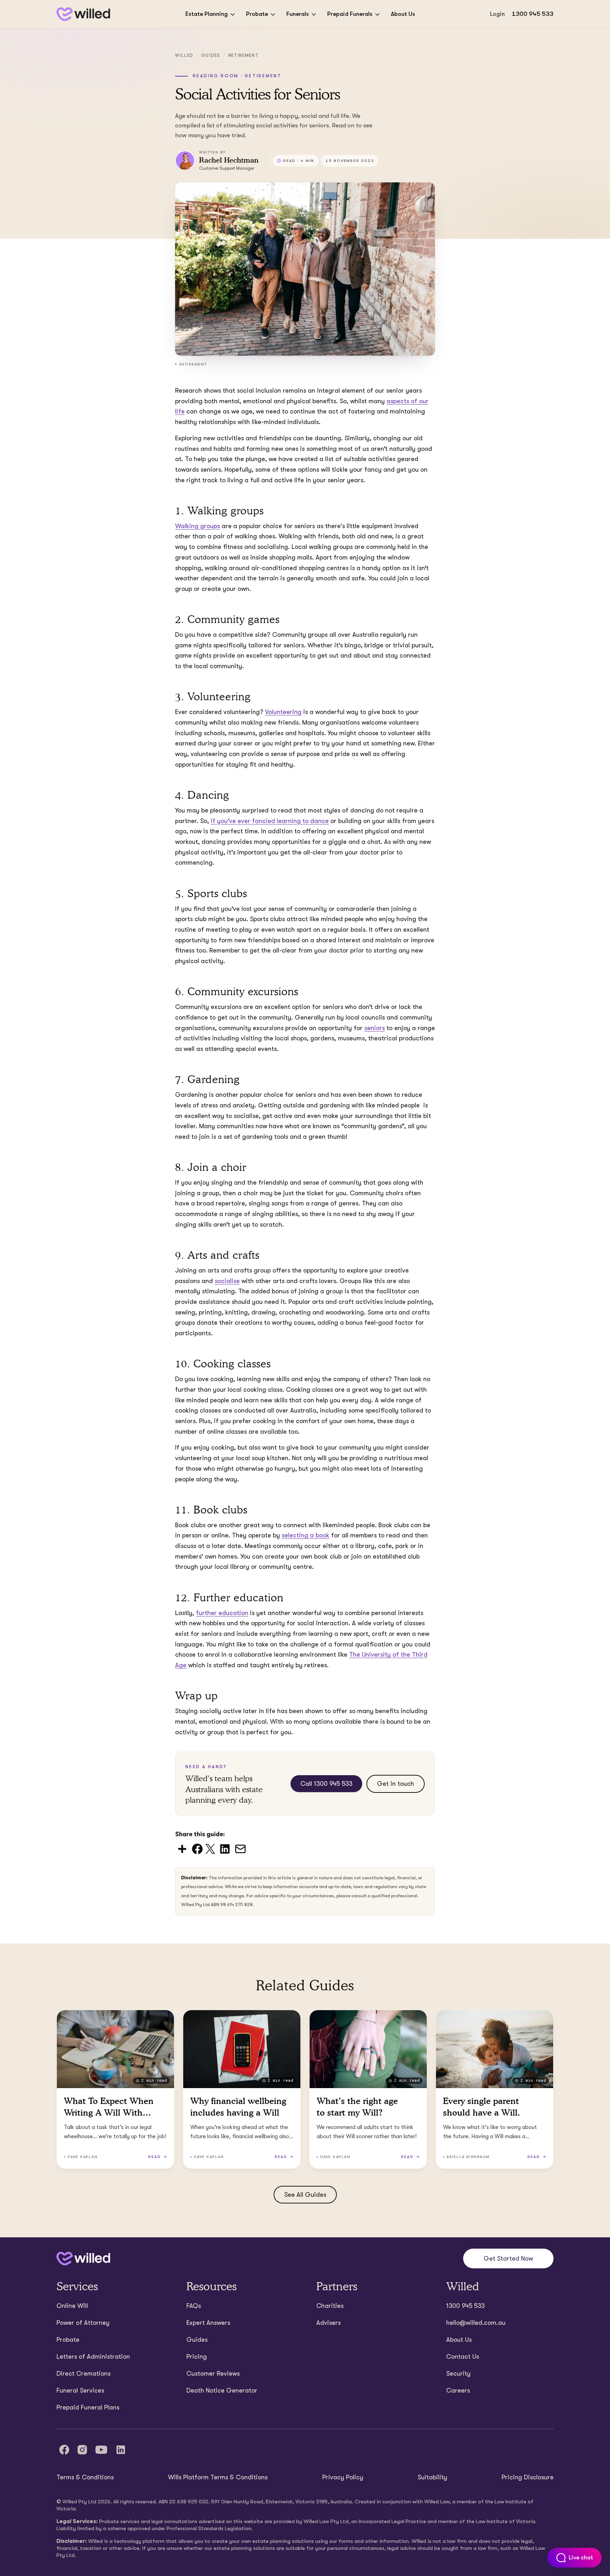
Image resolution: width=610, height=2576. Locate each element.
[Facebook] (64, 2450)
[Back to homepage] (83, 14)
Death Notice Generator (222, 2390)
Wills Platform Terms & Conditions (218, 2477)
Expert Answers (208, 2323)
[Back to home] (83, 2259)
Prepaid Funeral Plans (88, 2407)
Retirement (244, 55)
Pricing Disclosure (528, 2477)
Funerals (298, 14)
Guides (211, 55)
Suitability (432, 2477)
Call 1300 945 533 (326, 1784)
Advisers (328, 2323)
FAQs (194, 2306)
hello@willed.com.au (476, 2323)
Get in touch (396, 1784)
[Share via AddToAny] (182, 1848)
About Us (403, 14)
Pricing (197, 2357)
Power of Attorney (83, 2323)
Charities (330, 2306)
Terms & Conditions (85, 2477)
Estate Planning (207, 14)
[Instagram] (82, 2450)
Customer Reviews (213, 2374)
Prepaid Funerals (350, 14)
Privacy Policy (343, 2477)
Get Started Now (508, 2258)
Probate (257, 14)
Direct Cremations (83, 2374)
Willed (184, 55)
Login (497, 14)
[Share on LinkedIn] (225, 1848)
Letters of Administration (93, 2357)
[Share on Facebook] (197, 1848)
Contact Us (463, 2357)
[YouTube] (101, 2450)
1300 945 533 (533, 14)
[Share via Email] (240, 1848)
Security (458, 2374)
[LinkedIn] (121, 2450)
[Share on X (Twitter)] (210, 1848)
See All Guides (305, 2195)
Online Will (72, 2306)
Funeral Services (80, 2390)
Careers (458, 2390)
